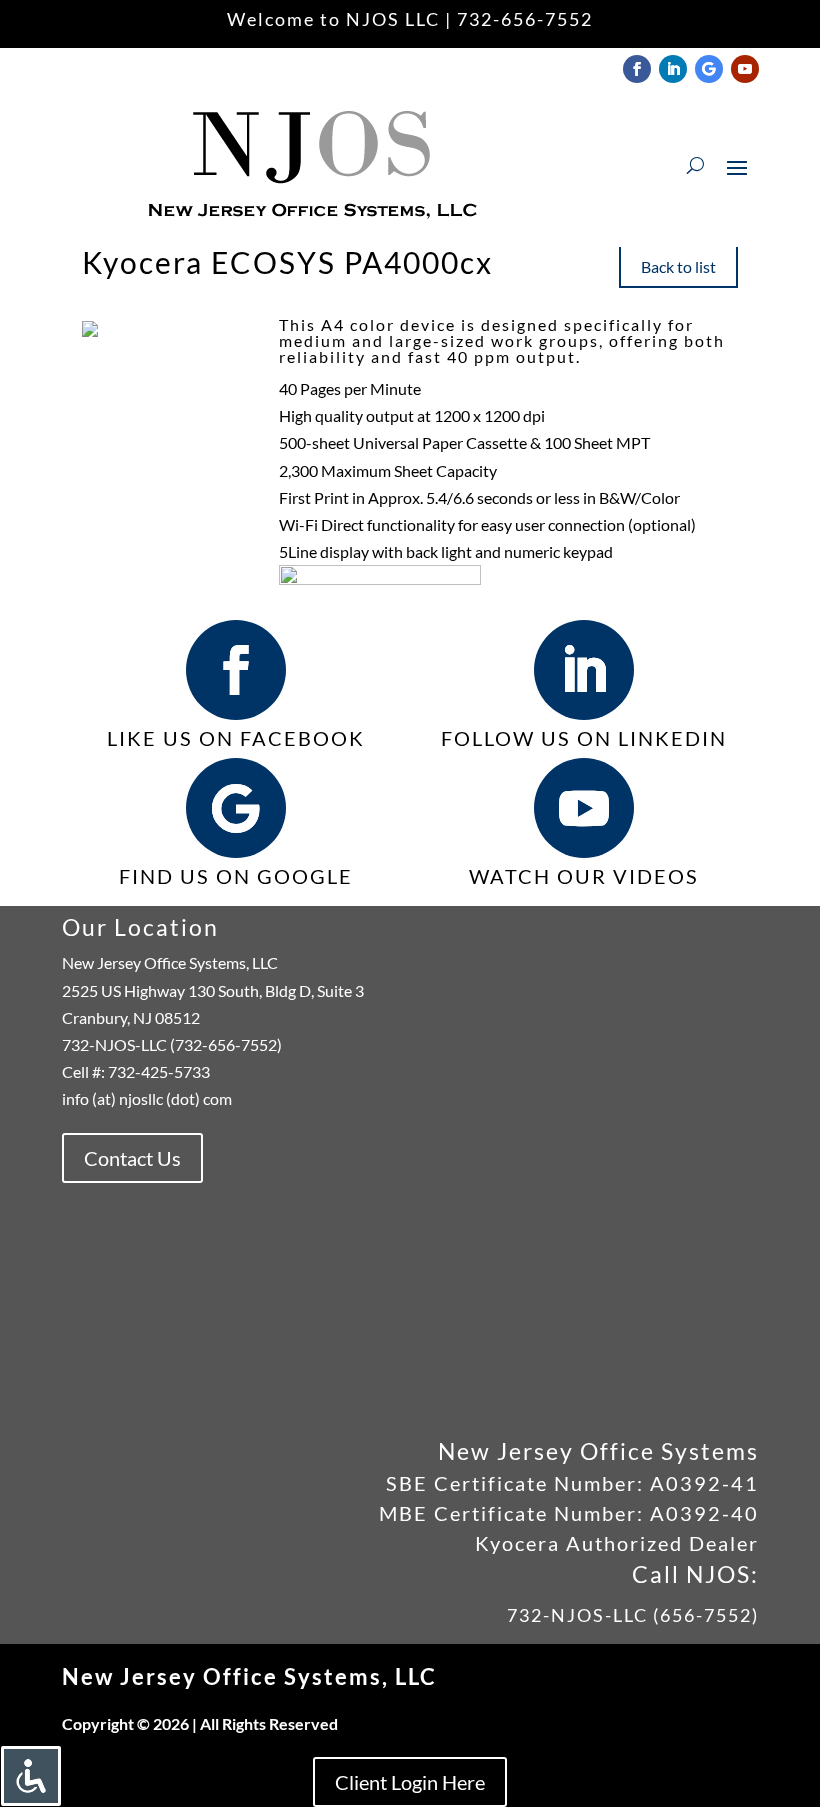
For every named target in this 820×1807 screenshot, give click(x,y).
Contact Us (132, 1158)
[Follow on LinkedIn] (673, 69)
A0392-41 (701, 1483)
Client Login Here (410, 1782)
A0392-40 (704, 1513)
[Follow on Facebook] (637, 69)
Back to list (678, 266)
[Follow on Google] (709, 69)
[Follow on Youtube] (745, 69)
